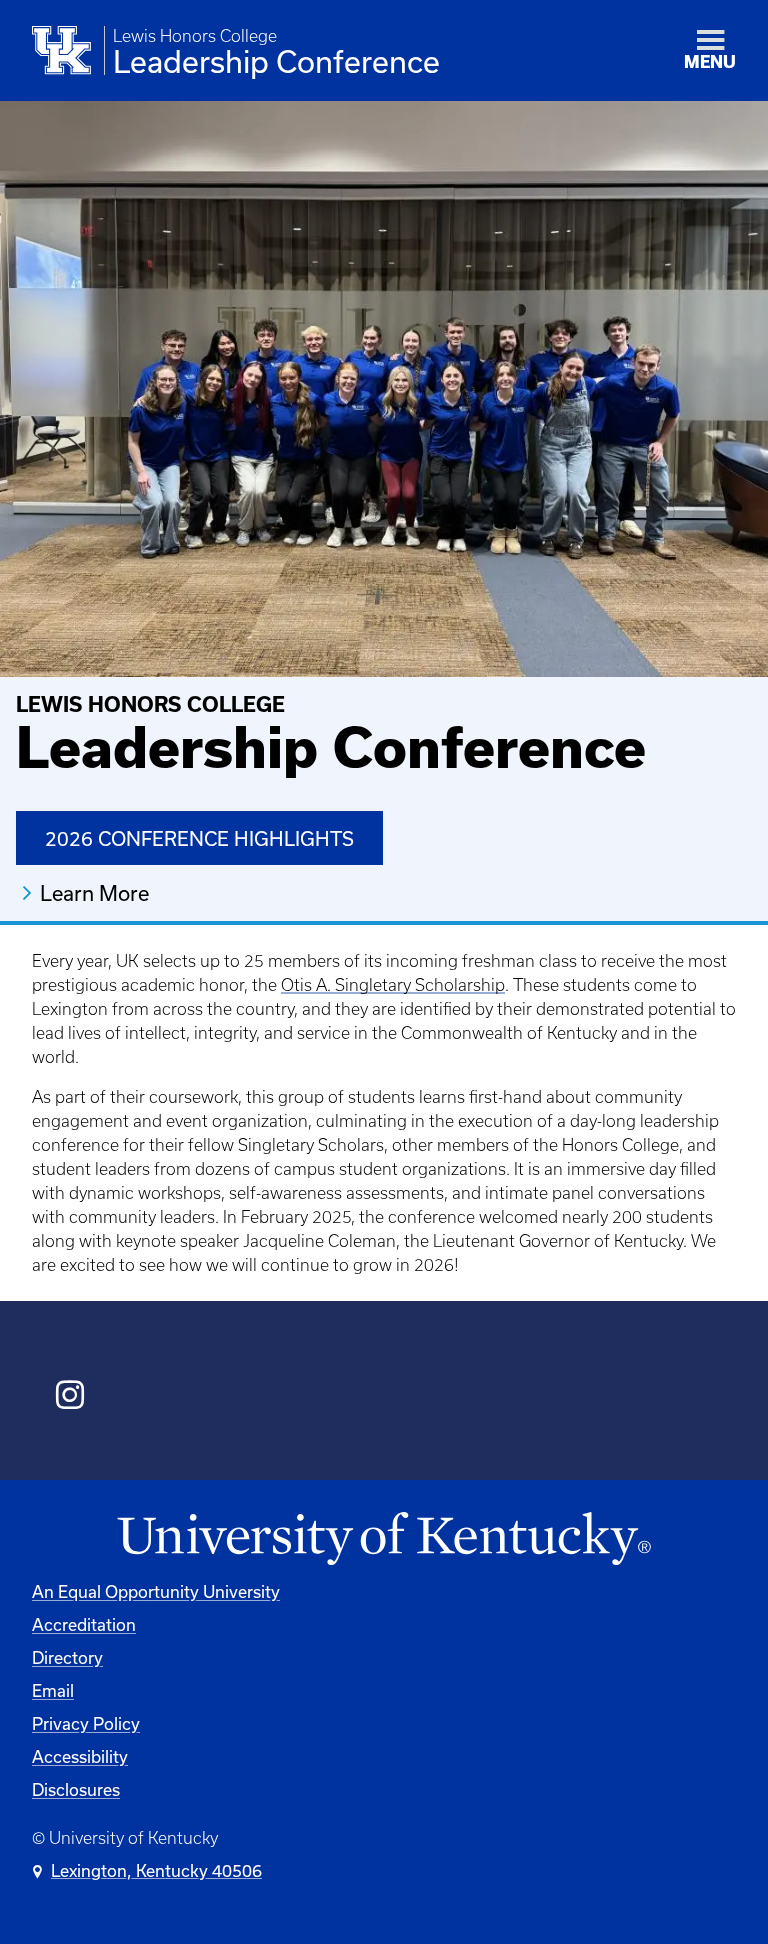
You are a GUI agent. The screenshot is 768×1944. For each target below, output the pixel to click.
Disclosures (76, 1789)
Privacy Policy (86, 1723)
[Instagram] (70, 1398)
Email (53, 1690)
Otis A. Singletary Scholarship (393, 985)
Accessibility (80, 1756)
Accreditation (84, 1624)
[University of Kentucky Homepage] (384, 1539)
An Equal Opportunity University (156, 1591)
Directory (67, 1657)
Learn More (94, 893)
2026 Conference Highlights (199, 838)
